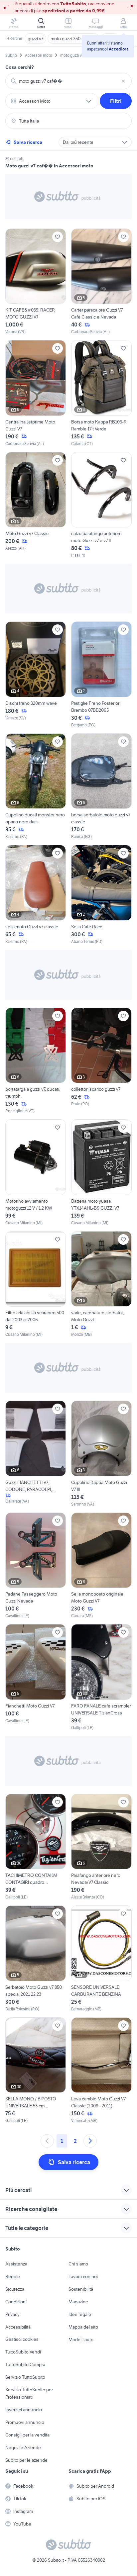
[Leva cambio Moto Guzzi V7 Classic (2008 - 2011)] (101, 2071)
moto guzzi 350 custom (73, 39)
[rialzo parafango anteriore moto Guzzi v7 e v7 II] (101, 505)
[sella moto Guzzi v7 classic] (36, 895)
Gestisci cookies (22, 2339)
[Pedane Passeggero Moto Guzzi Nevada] (36, 1566)
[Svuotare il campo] (123, 81)
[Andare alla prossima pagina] (90, 2141)
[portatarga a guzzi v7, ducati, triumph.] (36, 1061)
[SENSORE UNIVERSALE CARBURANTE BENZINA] (101, 1959)
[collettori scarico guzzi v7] (101, 1061)
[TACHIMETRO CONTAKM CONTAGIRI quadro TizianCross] (36, 1847)
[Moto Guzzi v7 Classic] (36, 505)
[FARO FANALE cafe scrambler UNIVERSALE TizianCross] (101, 1677)
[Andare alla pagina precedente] (47, 2141)
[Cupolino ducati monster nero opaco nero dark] (36, 787)
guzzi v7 (35, 39)
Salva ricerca (28, 142)
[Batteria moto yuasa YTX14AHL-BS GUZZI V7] (101, 1173)
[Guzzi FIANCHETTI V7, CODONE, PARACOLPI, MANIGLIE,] (36, 1454)
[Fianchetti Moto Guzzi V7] (36, 1677)
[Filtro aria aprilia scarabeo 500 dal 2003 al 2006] (36, 1285)
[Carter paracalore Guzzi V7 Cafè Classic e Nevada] (101, 282)
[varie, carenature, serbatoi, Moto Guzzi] (101, 1285)
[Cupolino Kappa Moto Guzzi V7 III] (101, 1454)
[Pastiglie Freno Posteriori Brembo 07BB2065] (101, 675)
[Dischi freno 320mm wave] (36, 675)
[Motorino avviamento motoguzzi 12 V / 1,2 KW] (36, 1173)
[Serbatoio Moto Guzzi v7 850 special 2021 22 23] (36, 1959)
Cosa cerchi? (20, 67)
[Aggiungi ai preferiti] (58, 237)
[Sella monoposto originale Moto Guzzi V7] (101, 1566)
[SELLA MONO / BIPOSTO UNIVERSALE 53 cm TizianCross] (36, 2071)
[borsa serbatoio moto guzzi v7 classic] (101, 787)
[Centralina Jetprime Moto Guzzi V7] (36, 393)
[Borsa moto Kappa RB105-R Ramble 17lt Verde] (101, 393)
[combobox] (68, 81)
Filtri (116, 101)
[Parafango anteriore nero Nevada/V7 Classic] (101, 1847)
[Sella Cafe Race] (101, 895)
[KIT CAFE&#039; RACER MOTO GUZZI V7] (36, 282)
